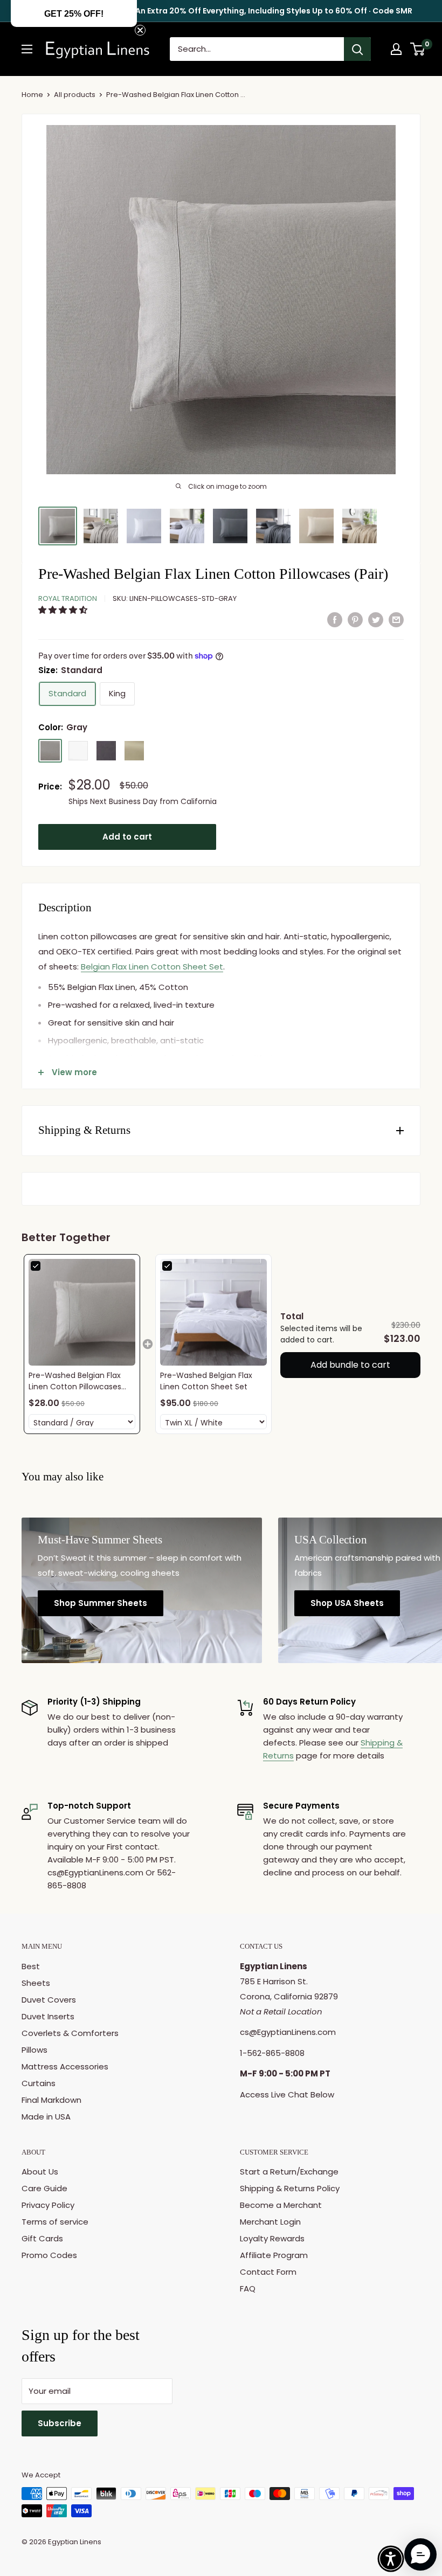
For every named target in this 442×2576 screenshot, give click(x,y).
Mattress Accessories (65, 2066)
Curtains (39, 2083)
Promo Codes (49, 2255)
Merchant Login (270, 2222)
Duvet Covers (49, 2000)
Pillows (34, 2050)
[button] (64, 610)
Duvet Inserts (48, 2016)
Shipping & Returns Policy (290, 2188)
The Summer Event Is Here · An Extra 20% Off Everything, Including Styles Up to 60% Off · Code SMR (221, 11)
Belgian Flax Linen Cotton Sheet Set (152, 967)
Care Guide (44, 2188)
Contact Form (268, 2272)
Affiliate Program (274, 2255)
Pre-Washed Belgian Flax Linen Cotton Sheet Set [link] (206, 1381)
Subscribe (60, 2423)
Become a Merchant (281, 2205)
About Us (40, 2172)
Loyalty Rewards (272, 2238)
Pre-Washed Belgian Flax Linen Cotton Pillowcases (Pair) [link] (75, 1381)
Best (31, 1966)
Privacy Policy (48, 2205)
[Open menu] (27, 49)
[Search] (357, 49)
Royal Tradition (68, 598)
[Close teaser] (140, 30)
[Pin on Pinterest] (355, 620)
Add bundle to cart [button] (350, 1365)
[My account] (396, 49)
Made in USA (46, 2117)
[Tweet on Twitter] (376, 620)
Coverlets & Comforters (70, 2033)
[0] (418, 49)
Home (32, 95)
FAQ (248, 2288)
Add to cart (127, 837)
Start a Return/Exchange (289, 2172)
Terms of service (55, 2222)
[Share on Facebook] (335, 620)
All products (75, 95)
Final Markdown (51, 2100)
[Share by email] (396, 620)
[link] (82, 1312)
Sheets (36, 1983)
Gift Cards (42, 2238)
